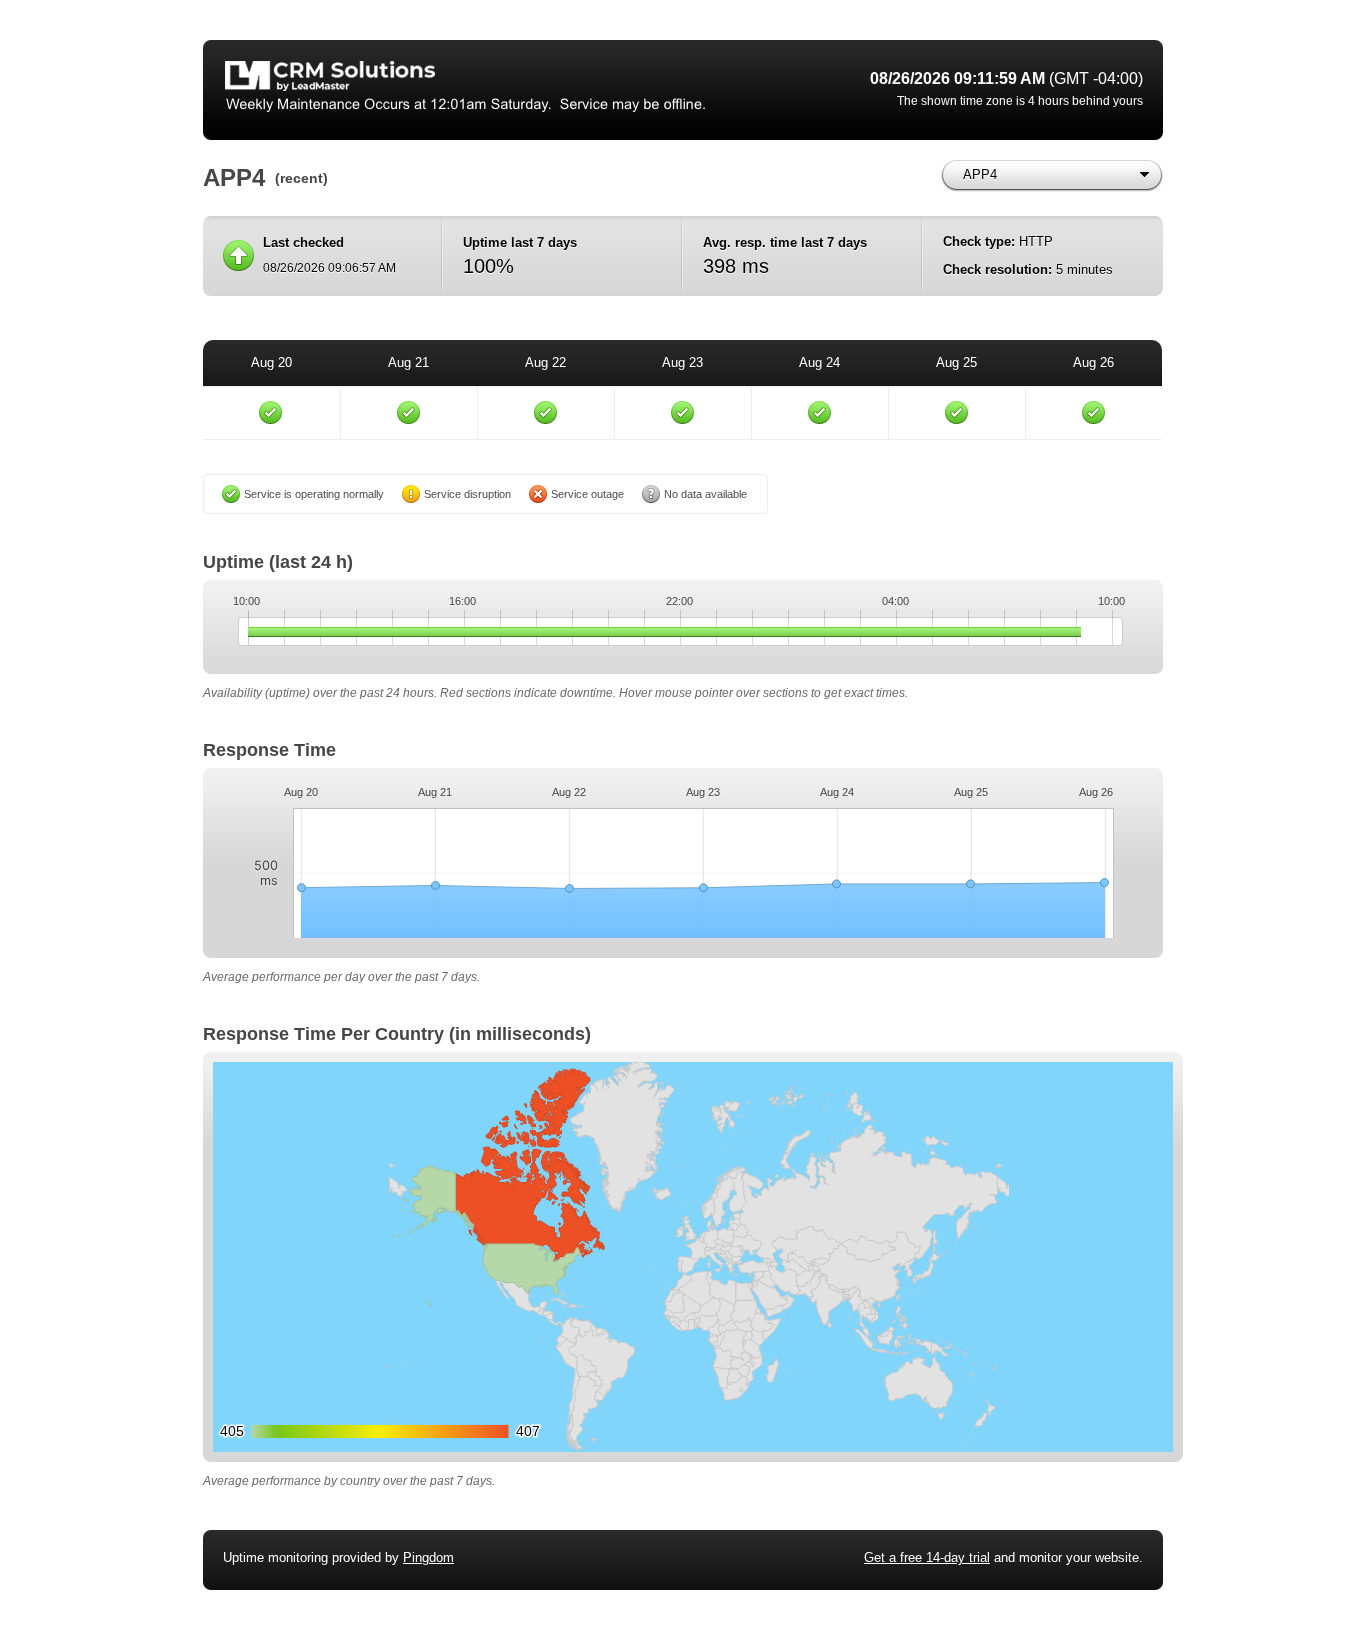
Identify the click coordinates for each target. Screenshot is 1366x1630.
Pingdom (428, 1557)
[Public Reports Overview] (473, 90)
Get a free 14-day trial (927, 1557)
